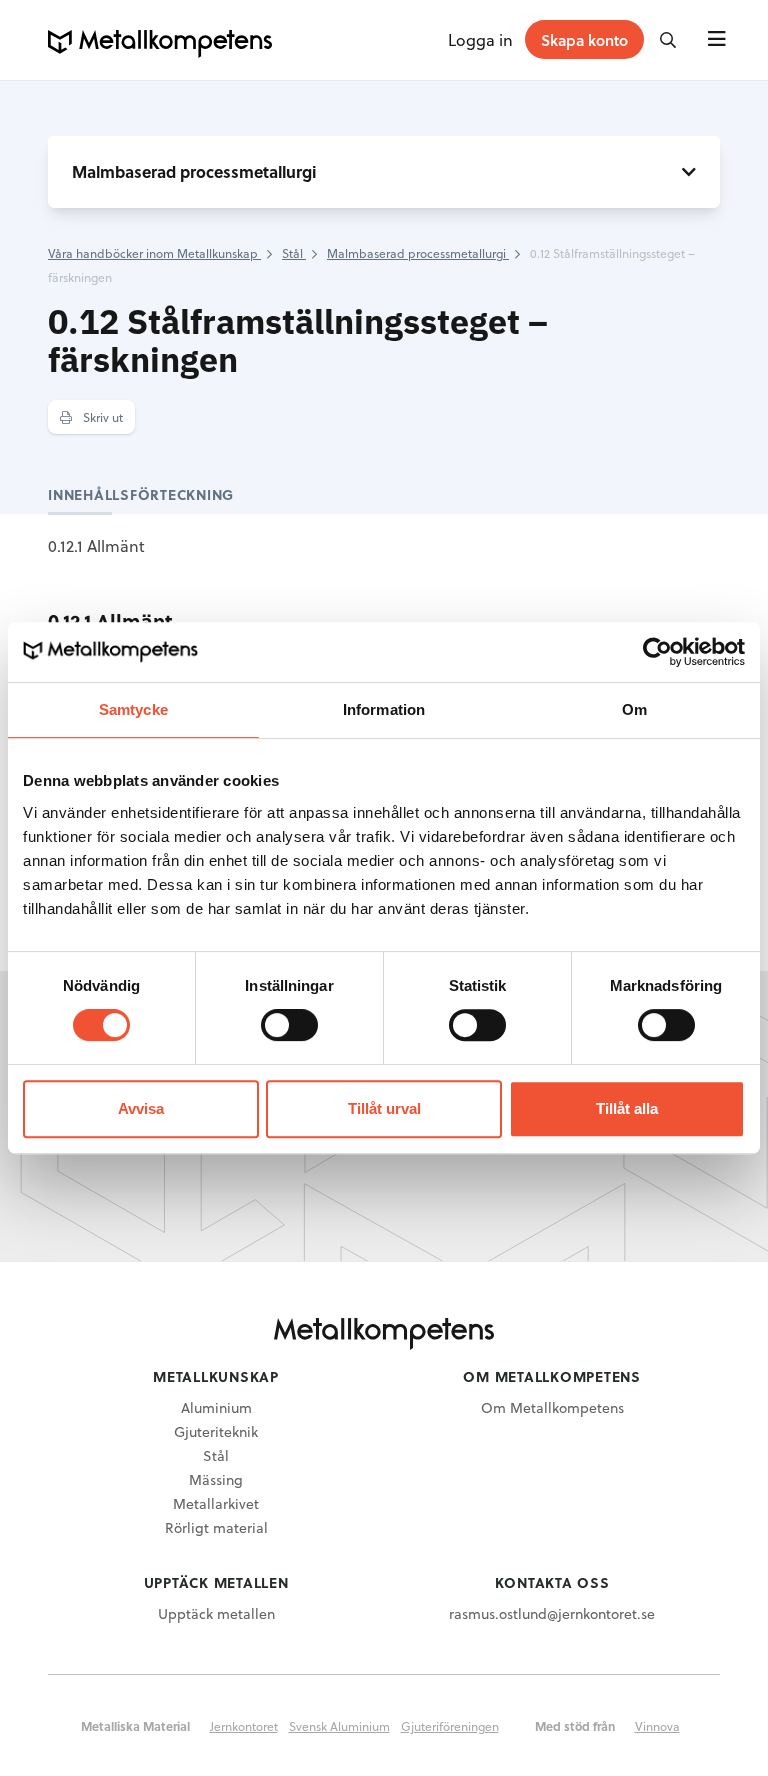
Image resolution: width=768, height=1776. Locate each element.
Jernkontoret (244, 1726)
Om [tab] (634, 709)
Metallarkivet (216, 1503)
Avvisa (141, 1108)
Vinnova (657, 1726)
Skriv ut (101, 417)
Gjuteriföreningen (450, 1726)
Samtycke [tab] (133, 709)
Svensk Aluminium (339, 1726)
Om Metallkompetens (552, 1407)
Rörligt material (216, 1527)
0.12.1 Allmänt (96, 545)
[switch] (289, 1025)
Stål (216, 1455)
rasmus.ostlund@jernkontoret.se (552, 1613)
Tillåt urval (384, 1108)
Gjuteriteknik (216, 1431)
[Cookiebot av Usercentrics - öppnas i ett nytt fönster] (657, 652)
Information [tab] (384, 709)
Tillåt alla (627, 1108)
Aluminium (216, 1407)
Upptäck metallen (216, 1613)
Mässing (216, 1479)
